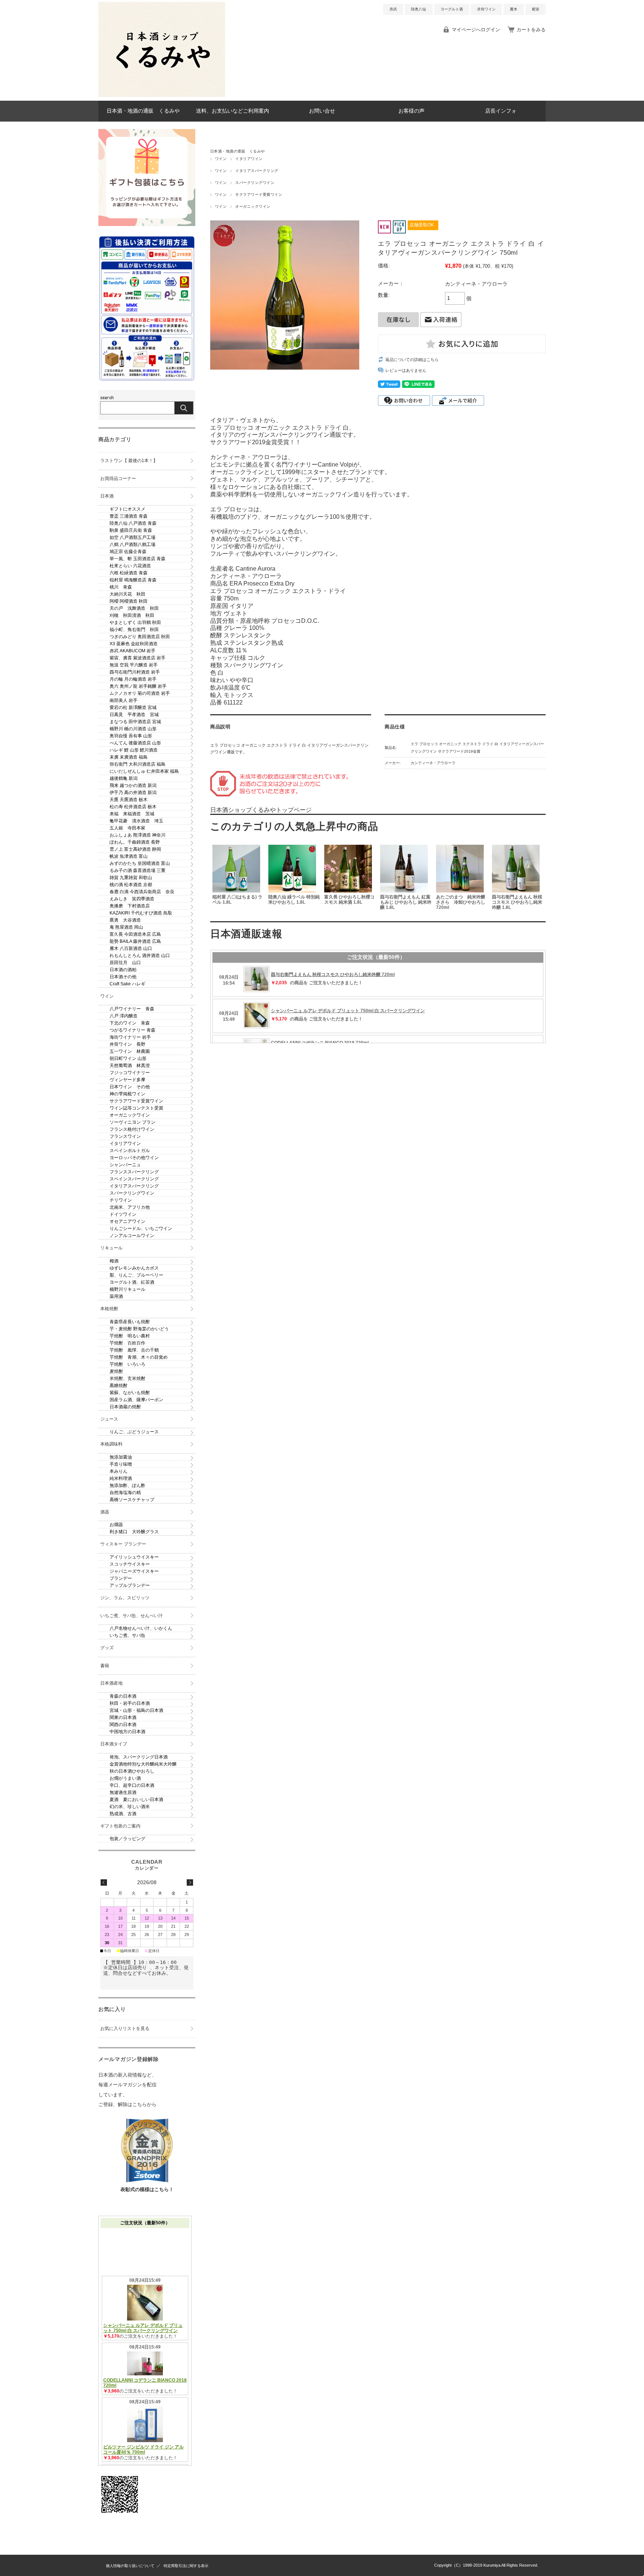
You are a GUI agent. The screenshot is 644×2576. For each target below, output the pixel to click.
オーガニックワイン (253, 206)
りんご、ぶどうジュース (134, 1432)
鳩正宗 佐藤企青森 (128, 552)
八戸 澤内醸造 (124, 1016)
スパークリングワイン (255, 183)
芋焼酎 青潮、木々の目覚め (139, 1357)
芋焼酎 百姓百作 (127, 1343)
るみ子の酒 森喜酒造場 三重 (138, 870)
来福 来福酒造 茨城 (132, 814)
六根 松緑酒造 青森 (129, 573)
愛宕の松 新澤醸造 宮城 (133, 707)
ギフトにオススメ (127, 509)
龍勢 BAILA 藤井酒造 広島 (135, 941)
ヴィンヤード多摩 (127, 1080)
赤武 (393, 9)
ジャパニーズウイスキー (134, 1571)
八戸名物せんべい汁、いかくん (141, 1628)
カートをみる (531, 30)
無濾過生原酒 (123, 1792)
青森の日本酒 (123, 1696)
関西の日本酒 (123, 1725)
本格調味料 (111, 1444)
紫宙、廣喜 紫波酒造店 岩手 (138, 658)
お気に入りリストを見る (125, 2029)
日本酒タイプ (114, 1744)
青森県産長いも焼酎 (130, 1322)
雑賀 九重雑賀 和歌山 (131, 878)
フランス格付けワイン (132, 1129)
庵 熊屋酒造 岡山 (126, 927)
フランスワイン (125, 1136)
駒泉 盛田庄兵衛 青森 (131, 530)
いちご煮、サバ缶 (127, 1635)
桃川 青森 (121, 587)
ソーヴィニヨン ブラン (132, 1122)
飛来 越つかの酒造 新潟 (133, 785)
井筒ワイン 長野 (127, 1044)
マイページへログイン (476, 30)
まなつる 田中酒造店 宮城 (135, 722)
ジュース (109, 1419)
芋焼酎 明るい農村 (130, 1336)
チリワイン (121, 1200)
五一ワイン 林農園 (130, 1051)
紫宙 (536, 9)
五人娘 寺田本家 (127, 828)
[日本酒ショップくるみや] (162, 95)
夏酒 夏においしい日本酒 (136, 1800)
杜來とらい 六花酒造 (130, 566)
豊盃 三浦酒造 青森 (129, 516)
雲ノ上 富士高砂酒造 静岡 (135, 849)
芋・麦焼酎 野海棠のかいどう (139, 1329)
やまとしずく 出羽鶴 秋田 (135, 622)
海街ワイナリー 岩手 (130, 1037)
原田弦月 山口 (125, 963)
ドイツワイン (123, 1214)
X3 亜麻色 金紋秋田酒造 (134, 644)
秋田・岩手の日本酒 (130, 1703)
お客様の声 (411, 111)
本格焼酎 (109, 1309)
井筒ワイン (486, 9)
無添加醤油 (121, 1457)
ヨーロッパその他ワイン (134, 1158)
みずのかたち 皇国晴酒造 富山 (140, 863)
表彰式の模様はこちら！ (147, 2189)
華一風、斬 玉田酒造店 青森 (138, 559)
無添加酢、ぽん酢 (127, 1485)
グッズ (107, 1648)
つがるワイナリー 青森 (132, 1030)
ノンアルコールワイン (132, 1236)
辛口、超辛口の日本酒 (132, 1785)
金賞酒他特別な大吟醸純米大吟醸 (143, 1764)
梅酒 (114, 1261)
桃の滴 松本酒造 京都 (131, 885)
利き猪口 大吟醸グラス (134, 1532)
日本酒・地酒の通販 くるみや (143, 111)
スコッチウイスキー (130, 1564)
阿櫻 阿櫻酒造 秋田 (129, 601)
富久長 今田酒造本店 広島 (135, 934)
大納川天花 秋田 (127, 594)
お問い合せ (322, 111)
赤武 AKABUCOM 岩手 (132, 651)
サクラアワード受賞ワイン (259, 194)
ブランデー (121, 1578)
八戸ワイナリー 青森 (132, 1009)
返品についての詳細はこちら (412, 360)
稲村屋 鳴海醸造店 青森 (133, 580)
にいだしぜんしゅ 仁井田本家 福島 (144, 771)
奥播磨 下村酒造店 (130, 906)
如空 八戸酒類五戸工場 (132, 537)
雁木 (514, 9)
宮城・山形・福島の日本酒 (136, 1710)
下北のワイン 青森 (130, 1023)
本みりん (119, 1471)
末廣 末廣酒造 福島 (129, 757)
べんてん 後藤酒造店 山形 (135, 743)
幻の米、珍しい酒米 (130, 1807)
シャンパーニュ (125, 1165)
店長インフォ (501, 111)
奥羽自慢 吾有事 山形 (131, 736)
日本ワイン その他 (130, 1087)
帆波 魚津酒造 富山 (129, 856)
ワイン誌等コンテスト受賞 (136, 1108)
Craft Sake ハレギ (127, 984)
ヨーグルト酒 (452, 9)
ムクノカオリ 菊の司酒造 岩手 (140, 693)
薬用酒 (116, 1296)
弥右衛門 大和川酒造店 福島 (138, 764)
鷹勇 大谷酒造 (125, 920)
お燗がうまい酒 (125, 1778)
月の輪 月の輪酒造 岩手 (133, 679)
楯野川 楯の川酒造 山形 (133, 729)
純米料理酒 (121, 1478)
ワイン (221, 159)
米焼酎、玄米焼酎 (127, 1378)
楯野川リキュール (127, 1289)
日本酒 (107, 496)
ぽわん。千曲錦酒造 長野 (135, 842)
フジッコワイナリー (130, 1073)
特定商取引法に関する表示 (186, 2566)
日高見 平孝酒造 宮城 (134, 715)
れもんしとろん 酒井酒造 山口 (140, 956)
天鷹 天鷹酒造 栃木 (129, 800)
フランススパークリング (134, 1172)
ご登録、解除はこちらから (127, 2104)
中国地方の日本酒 (127, 1732)
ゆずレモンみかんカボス (134, 1268)
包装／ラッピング (127, 1839)
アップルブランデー (130, 1585)
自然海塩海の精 (125, 1493)
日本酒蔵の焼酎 (125, 1407)
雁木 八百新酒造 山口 (131, 948)
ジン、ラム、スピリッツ (125, 1598)
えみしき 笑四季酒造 (132, 899)
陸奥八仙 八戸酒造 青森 (133, 523)
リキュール (111, 1248)
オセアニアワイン (127, 1221)
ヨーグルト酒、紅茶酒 (132, 1282)
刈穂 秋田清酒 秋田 (132, 615)
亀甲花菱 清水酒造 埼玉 (136, 821)
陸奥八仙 (419, 9)
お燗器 (116, 1525)
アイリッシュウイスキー (134, 1557)
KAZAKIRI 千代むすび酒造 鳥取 (141, 913)
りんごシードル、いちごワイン (141, 1229)
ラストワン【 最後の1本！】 (129, 461)
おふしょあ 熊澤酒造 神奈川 (138, 835)
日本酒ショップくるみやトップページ (261, 810)
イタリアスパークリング (257, 171)
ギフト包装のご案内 (120, 1826)
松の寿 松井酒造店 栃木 (133, 807)
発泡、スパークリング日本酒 (139, 1757)
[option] (238, 878)
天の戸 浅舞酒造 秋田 (134, 608)
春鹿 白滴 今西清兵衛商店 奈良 (142, 892)
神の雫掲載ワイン (127, 1094)
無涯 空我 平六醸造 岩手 (134, 665)
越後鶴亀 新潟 (124, 778)
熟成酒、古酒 (123, 1814)
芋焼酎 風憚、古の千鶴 (134, 1350)
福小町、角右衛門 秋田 (134, 630)
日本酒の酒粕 (123, 970)
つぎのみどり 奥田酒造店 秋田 (140, 637)
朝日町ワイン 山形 (128, 1058)
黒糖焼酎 (119, 1386)
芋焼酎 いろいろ (127, 1364)
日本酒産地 (111, 1683)
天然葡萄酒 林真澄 (130, 1066)
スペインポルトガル (130, 1151)
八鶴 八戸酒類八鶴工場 (132, 545)
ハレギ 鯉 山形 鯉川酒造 (134, 750)
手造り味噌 (121, 1464)
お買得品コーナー (118, 479)
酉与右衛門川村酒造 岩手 (135, 672)
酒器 (105, 1512)
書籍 (105, 1666)
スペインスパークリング (134, 1179)
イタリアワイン (249, 159)
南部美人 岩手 (124, 700)
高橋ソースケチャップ (132, 1500)
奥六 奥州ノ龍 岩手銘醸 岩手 (138, 686)
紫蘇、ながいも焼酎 (130, 1393)
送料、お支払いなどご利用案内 (233, 111)
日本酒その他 (123, 977)
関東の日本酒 (123, 1717)
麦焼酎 (116, 1371)
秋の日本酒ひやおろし (132, 1771)
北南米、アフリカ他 (130, 1207)
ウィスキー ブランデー (123, 1544)
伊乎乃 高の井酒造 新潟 (133, 793)
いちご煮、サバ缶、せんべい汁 (132, 1616)
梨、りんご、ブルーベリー (136, 1275)
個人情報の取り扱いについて (130, 2566)
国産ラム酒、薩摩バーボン (136, 1400)
